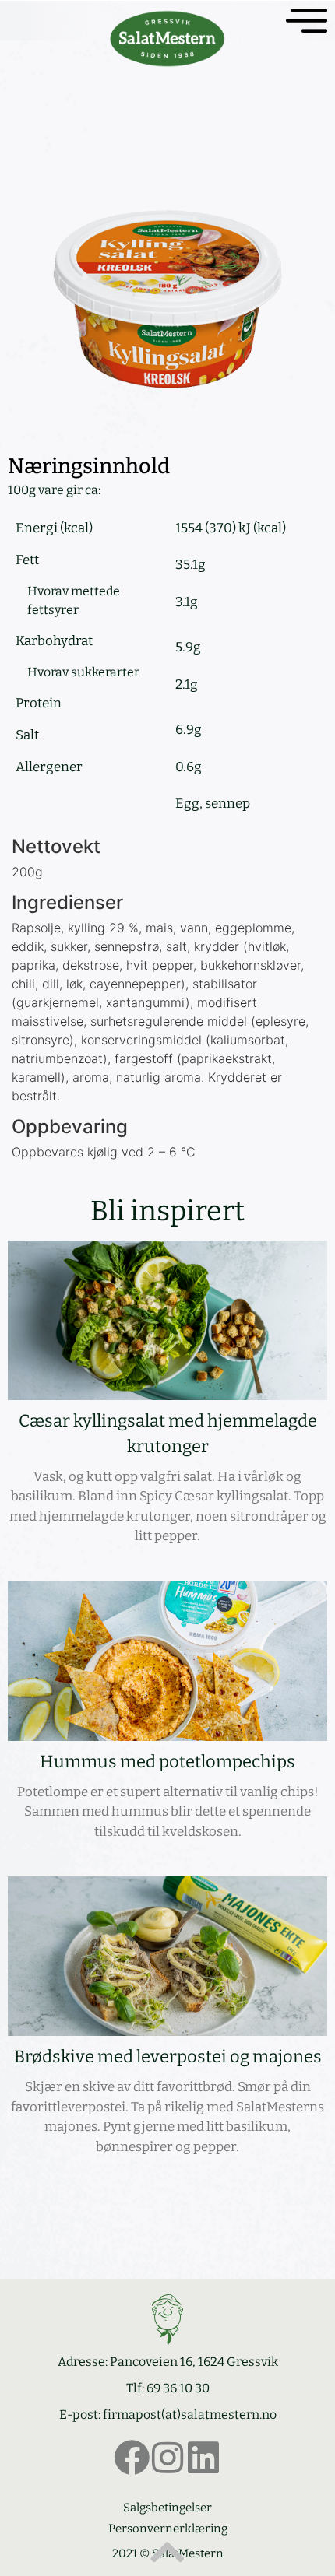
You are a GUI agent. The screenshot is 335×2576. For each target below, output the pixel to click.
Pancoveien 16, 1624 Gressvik (194, 2362)
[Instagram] (167, 2458)
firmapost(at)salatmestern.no (190, 2415)
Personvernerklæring (168, 2529)
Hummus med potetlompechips (167, 1762)
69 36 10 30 (178, 2388)
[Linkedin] (203, 2458)
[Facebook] (132, 2458)
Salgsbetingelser (167, 2508)
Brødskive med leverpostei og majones (168, 2057)
